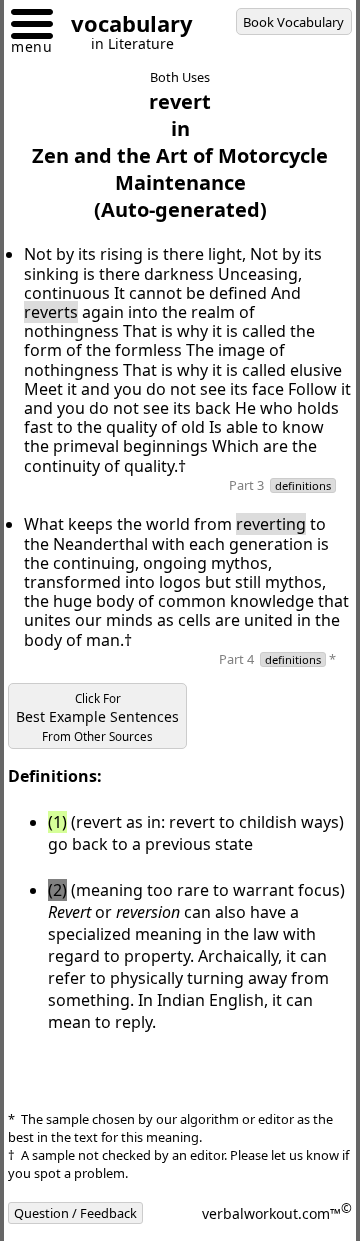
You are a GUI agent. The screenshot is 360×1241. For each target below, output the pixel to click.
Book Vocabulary (293, 22)
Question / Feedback (75, 1213)
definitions (303, 485)
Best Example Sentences (97, 717)
